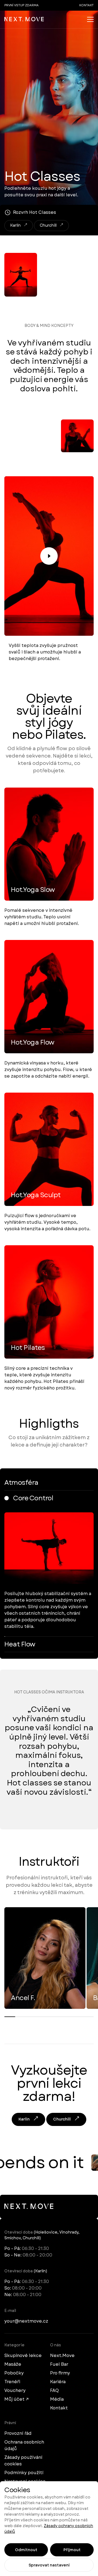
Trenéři (12, 2382)
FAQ (54, 2390)
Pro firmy (60, 2373)
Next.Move (62, 2355)
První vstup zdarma (22, 5)
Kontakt (86, 5)
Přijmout (72, 2550)
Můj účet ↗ (16, 2399)
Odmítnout (26, 2550)
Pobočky (14, 2373)
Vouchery (15, 2390)
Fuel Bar (59, 2364)
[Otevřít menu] (90, 19)
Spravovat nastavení (49, 2565)
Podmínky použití (24, 2473)
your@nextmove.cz (26, 2321)
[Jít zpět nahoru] (24, 19)
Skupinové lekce (23, 2355)
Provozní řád (18, 2433)
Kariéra (58, 2382)
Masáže (13, 2364)
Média (57, 2399)
